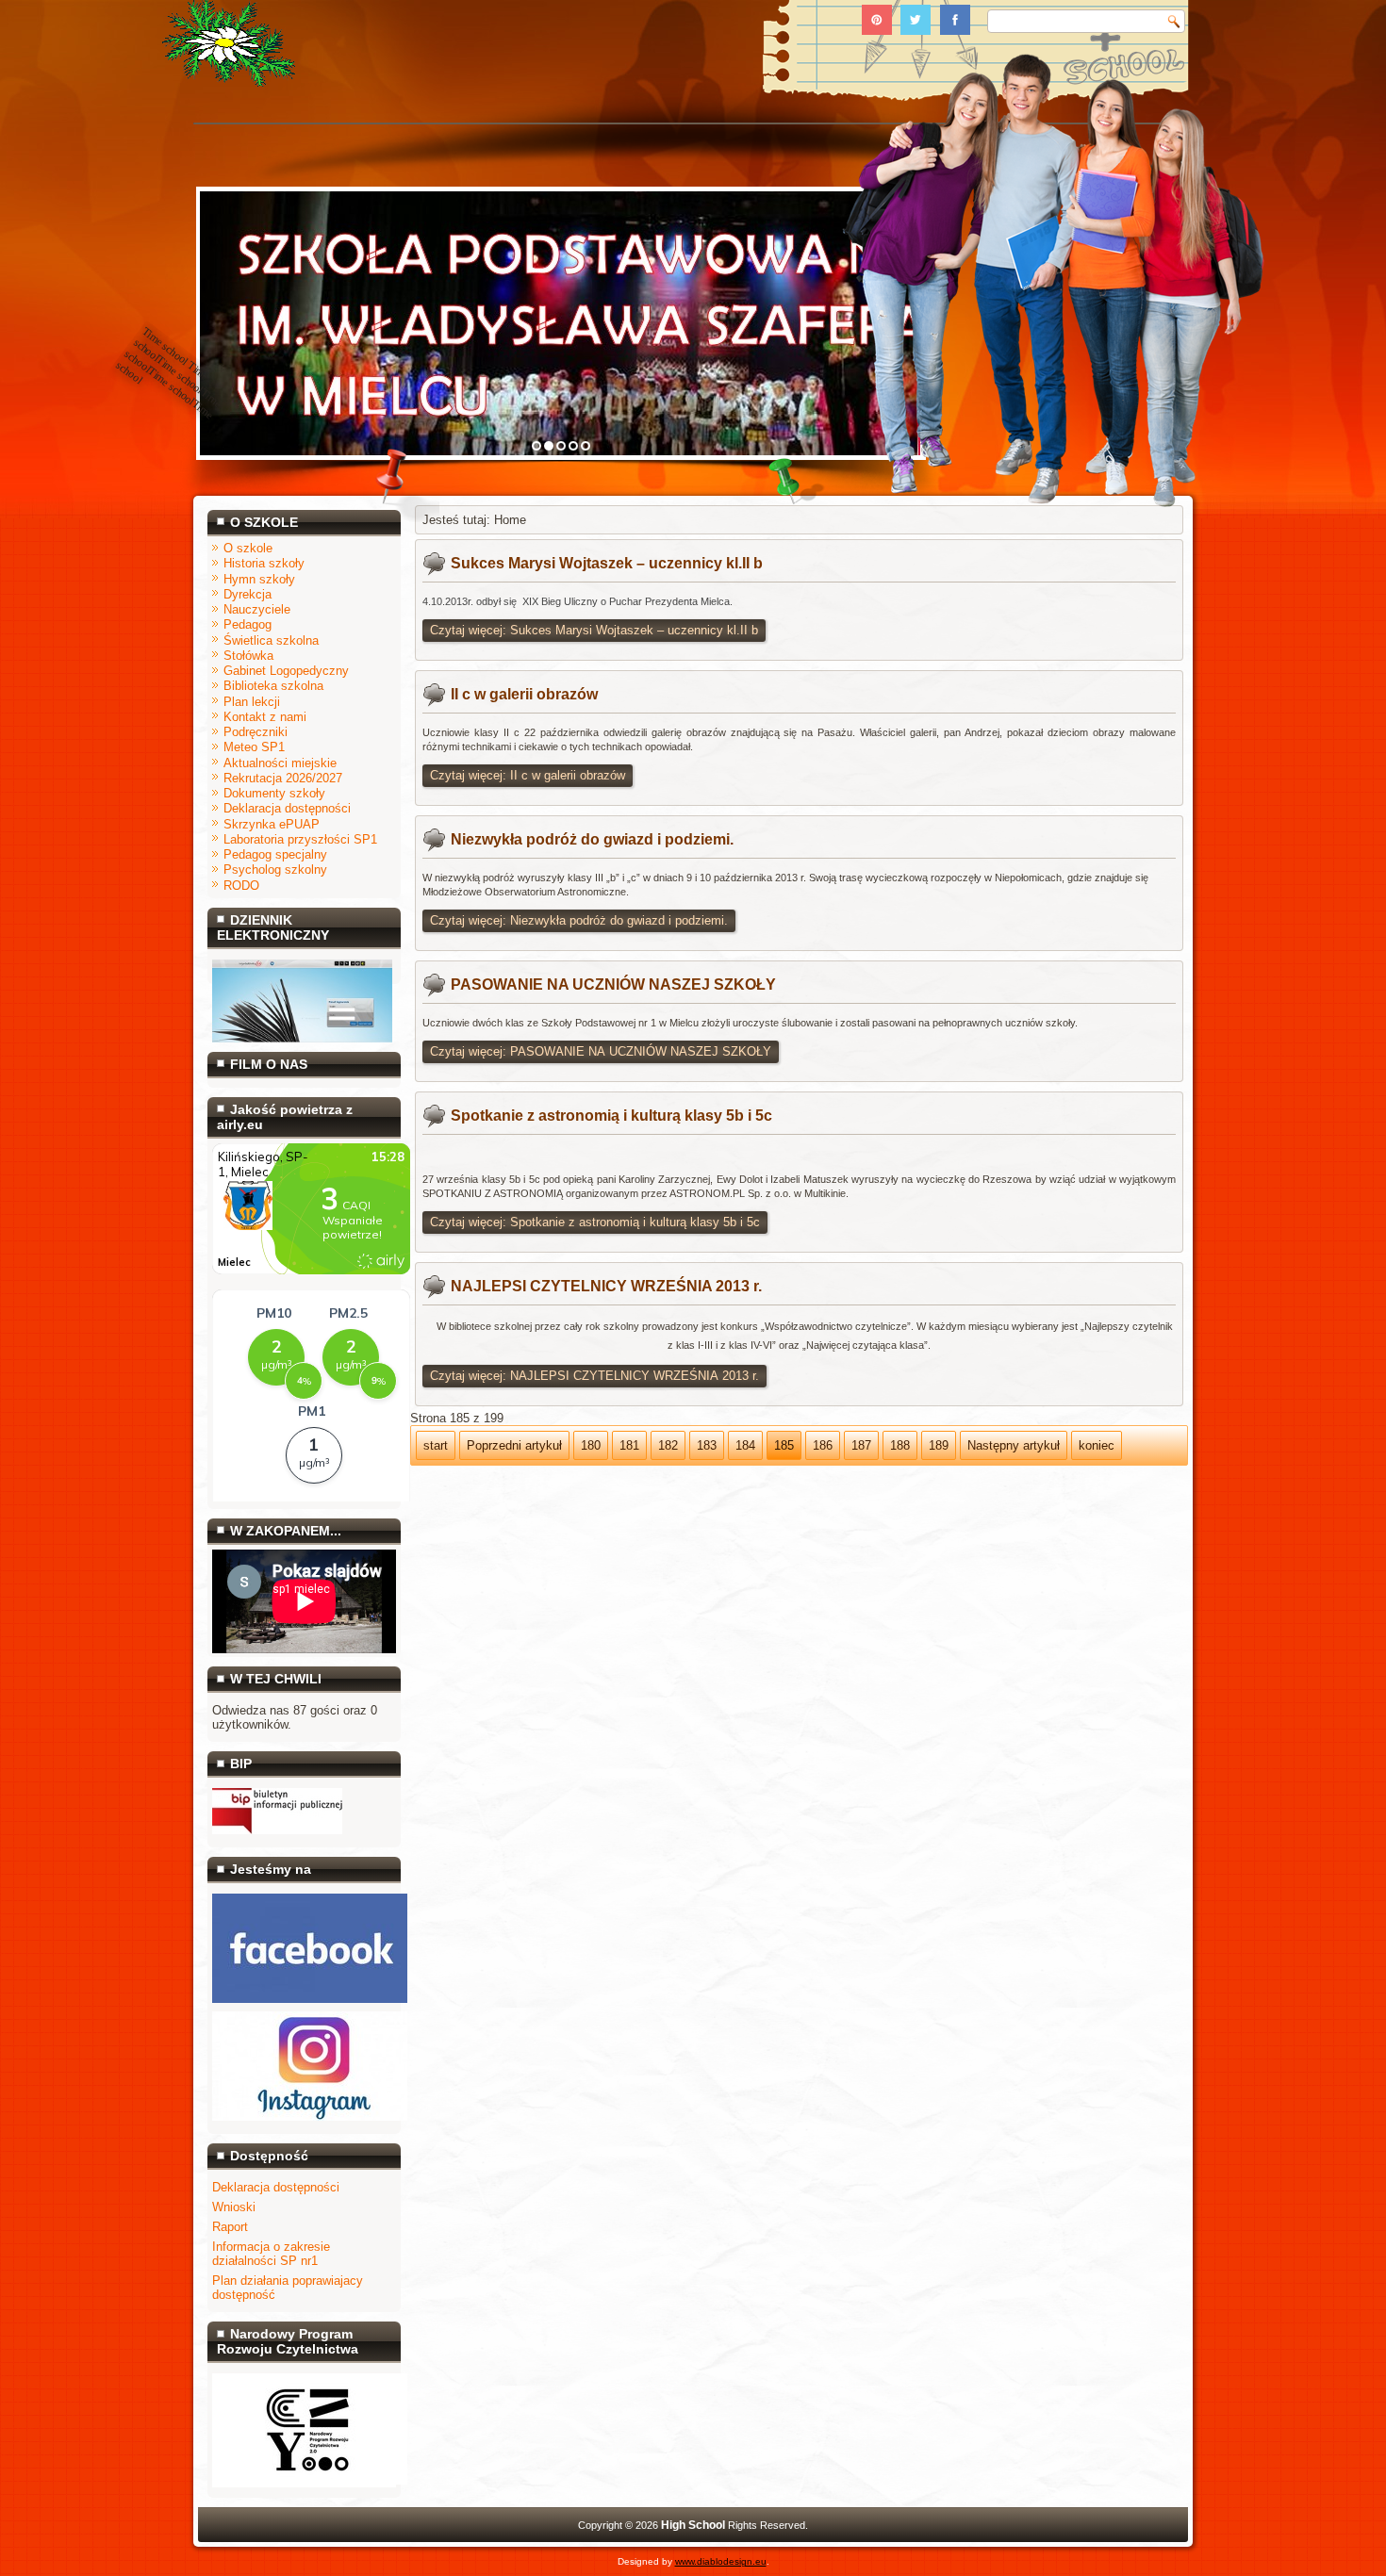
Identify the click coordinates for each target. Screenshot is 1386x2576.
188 (900, 1445)
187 (861, 1445)
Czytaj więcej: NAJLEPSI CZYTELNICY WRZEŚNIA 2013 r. (594, 1376)
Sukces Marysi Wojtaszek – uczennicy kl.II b (607, 563)
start (436, 1445)
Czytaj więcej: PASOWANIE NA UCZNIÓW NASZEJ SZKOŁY (601, 1051)
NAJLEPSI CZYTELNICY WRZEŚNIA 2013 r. (606, 1286)
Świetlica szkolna (271, 640)
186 (823, 1445)
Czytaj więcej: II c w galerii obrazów (528, 775)
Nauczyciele (257, 609)
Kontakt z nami (265, 717)
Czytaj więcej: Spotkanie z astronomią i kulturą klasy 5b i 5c (595, 1222)
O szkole (248, 548)
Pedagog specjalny (275, 854)
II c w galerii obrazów (524, 694)
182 (668, 1445)
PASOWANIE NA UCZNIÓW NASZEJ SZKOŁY (613, 984)
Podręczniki (256, 732)
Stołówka (248, 656)
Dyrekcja (247, 594)
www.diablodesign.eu (721, 2561)
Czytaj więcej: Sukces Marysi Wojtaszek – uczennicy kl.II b (594, 630)
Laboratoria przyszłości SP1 (300, 839)
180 (591, 1445)
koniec (1097, 1445)
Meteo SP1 (254, 747)
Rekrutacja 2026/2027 (283, 778)
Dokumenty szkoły (274, 793)
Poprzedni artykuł (514, 1445)
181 (629, 1445)
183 (707, 1445)
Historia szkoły (264, 563)
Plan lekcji (252, 702)
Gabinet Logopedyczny (286, 671)
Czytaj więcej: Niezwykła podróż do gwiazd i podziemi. (579, 920)
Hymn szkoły (259, 579)
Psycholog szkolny (275, 870)
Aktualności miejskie (280, 763)
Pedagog (247, 624)
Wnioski (234, 2207)
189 (939, 1445)
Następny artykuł (1014, 1445)
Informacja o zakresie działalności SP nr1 (271, 2254)
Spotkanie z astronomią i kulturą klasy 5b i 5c (611, 1116)
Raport (230, 2227)
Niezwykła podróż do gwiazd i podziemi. (592, 839)
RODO (241, 886)
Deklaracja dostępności (287, 808)
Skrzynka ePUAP (272, 824)
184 (745, 1445)
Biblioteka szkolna (273, 686)
